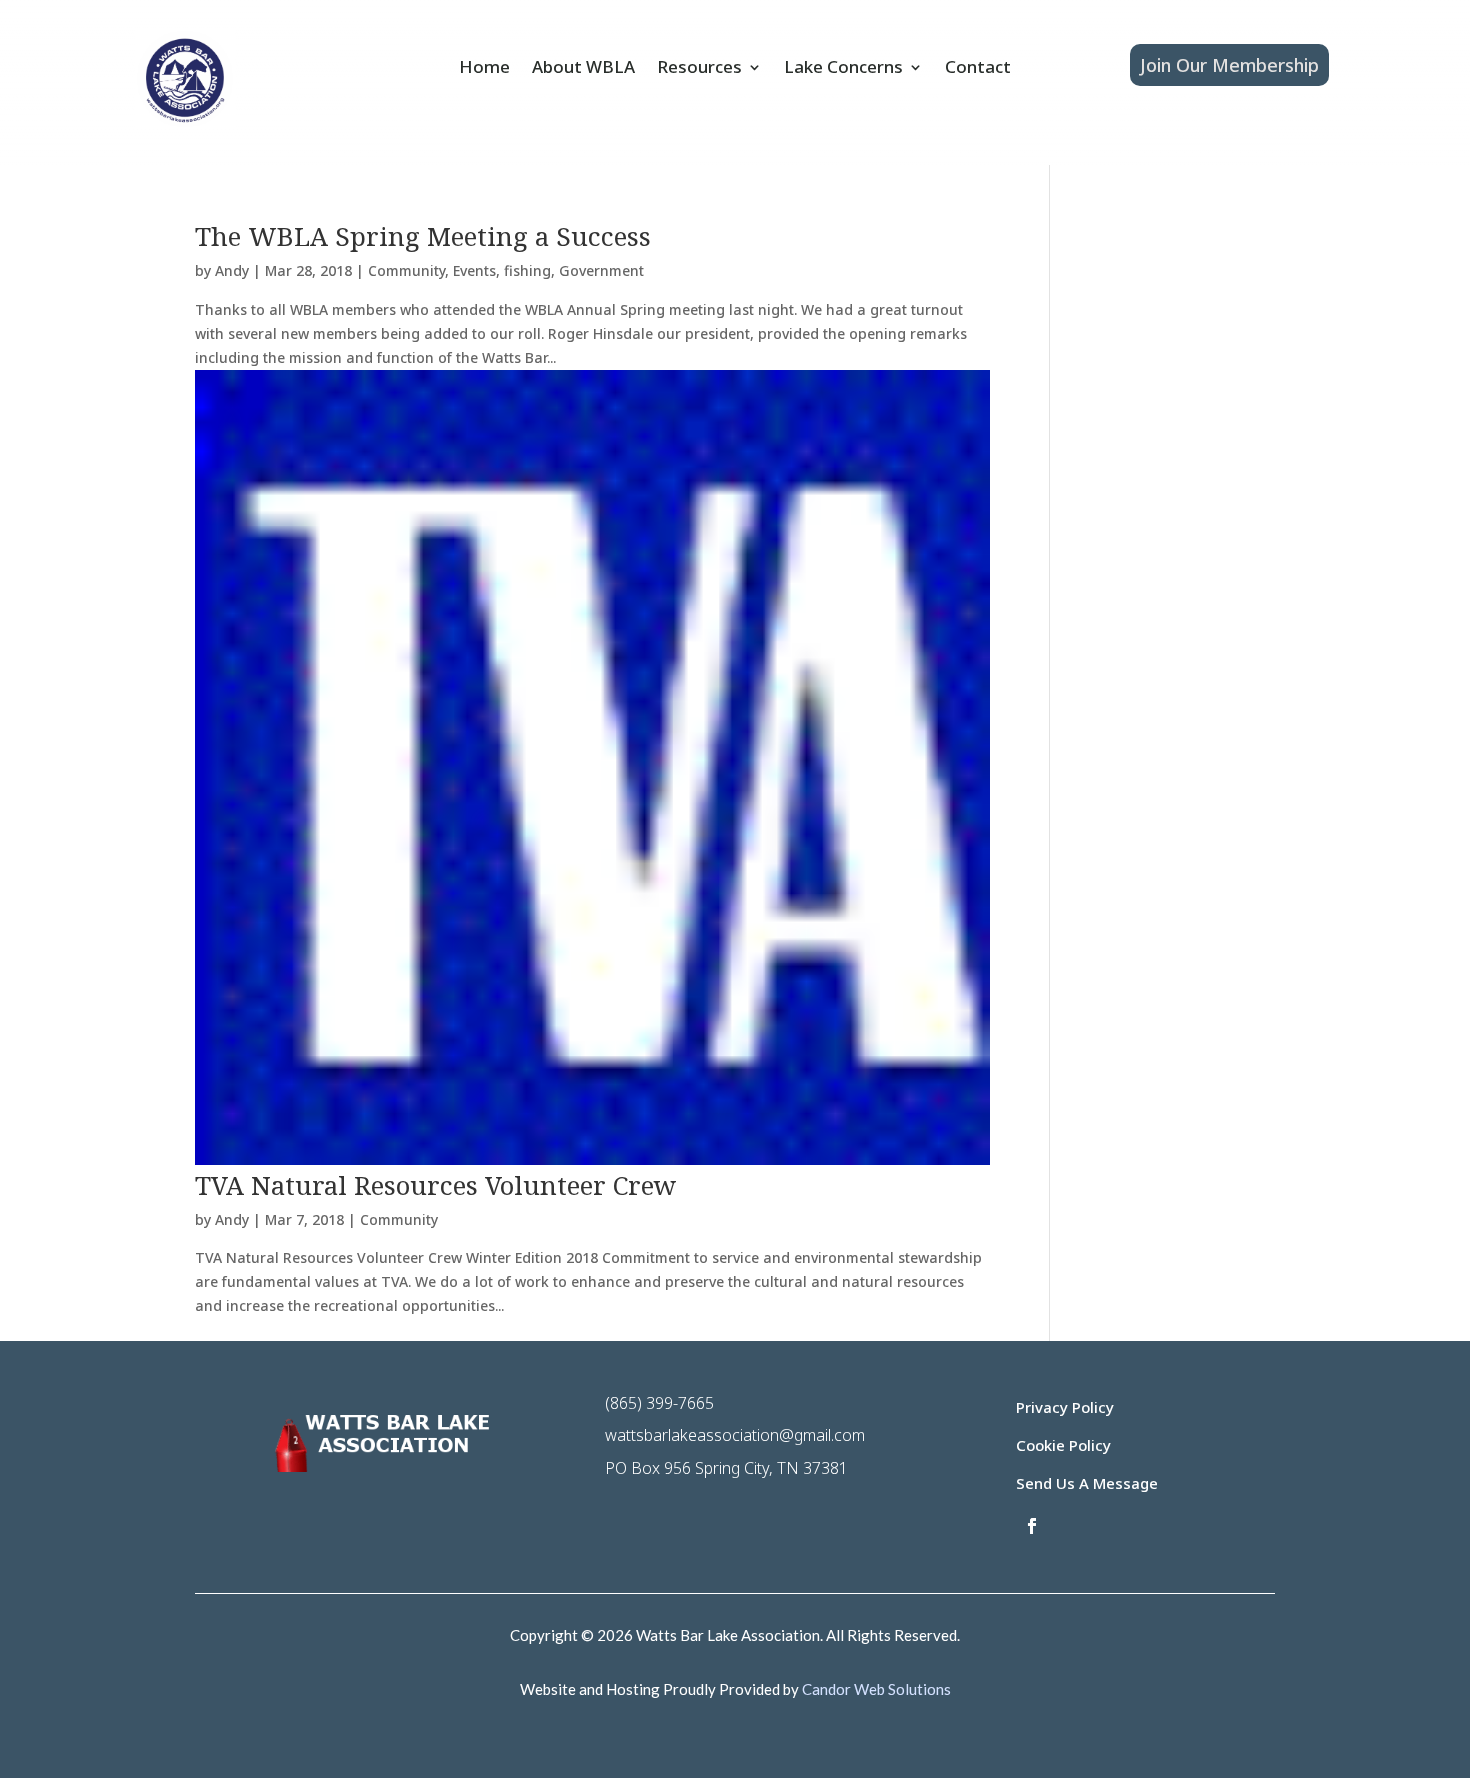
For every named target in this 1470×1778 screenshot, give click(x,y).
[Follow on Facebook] (1032, 1526)
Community (406, 270)
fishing (527, 270)
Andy (232, 270)
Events (474, 270)
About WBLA (583, 69)
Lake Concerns (843, 69)
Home (484, 69)
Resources (699, 69)
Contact (978, 69)
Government (601, 270)
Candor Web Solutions (876, 1689)
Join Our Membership (1229, 65)
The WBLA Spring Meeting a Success (423, 236)
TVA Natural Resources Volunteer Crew (436, 1185)
